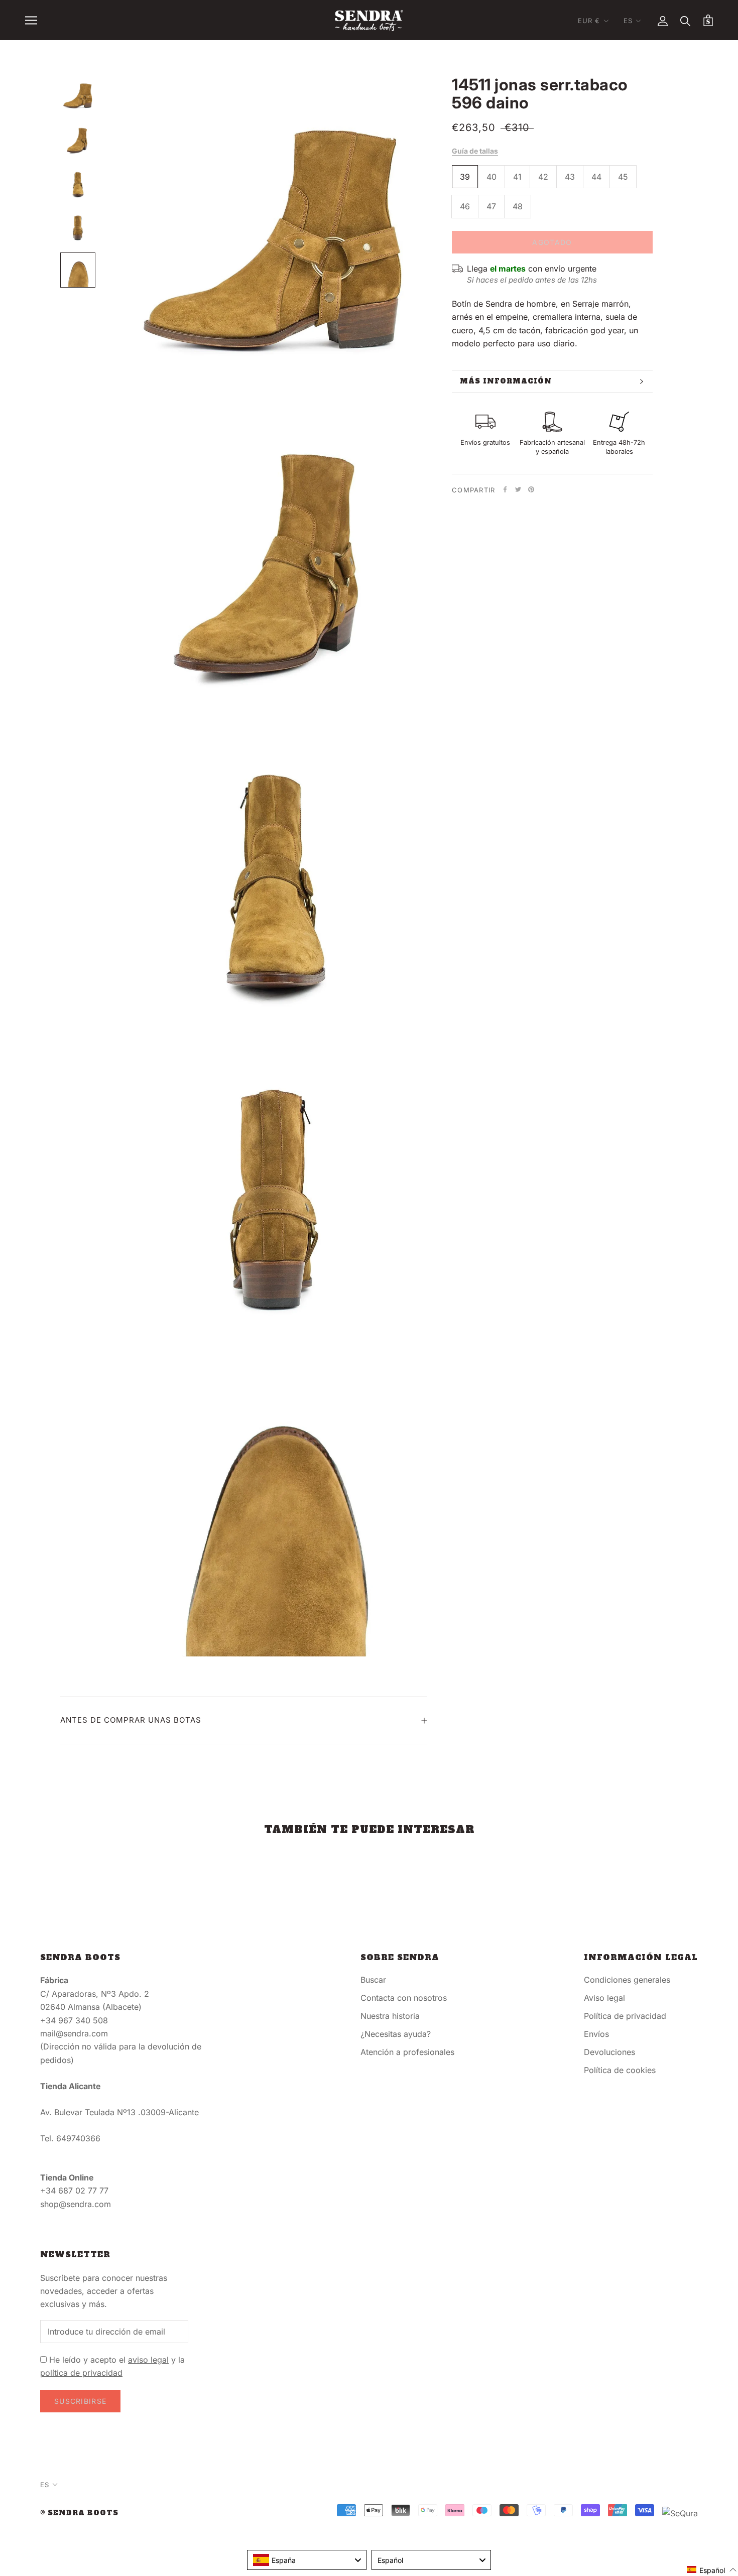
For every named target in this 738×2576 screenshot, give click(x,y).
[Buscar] (686, 20)
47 (491, 206)
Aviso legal (604, 1998)
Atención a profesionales (407, 2052)
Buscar (373, 1980)
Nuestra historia (390, 2016)
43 (570, 177)
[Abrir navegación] (31, 20)
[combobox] (307, 2560)
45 (623, 177)
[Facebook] (505, 489)
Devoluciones (609, 2052)
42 (543, 177)
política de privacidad (81, 2373)
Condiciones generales (627, 1980)
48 (518, 206)
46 (465, 206)
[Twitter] (518, 489)
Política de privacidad (625, 2016)
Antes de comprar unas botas (131, 1720)
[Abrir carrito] (708, 20)
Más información (506, 381)
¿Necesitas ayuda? (396, 2034)
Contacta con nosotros (404, 1998)
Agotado (552, 242)
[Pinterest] (531, 489)
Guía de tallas (475, 151)
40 (491, 177)
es (628, 21)
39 (465, 177)
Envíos (596, 2034)
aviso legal (148, 2360)
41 (517, 177)
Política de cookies (620, 2070)
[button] (712, 2570)
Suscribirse (80, 2401)
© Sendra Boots (79, 2513)
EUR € (589, 21)
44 (596, 177)
